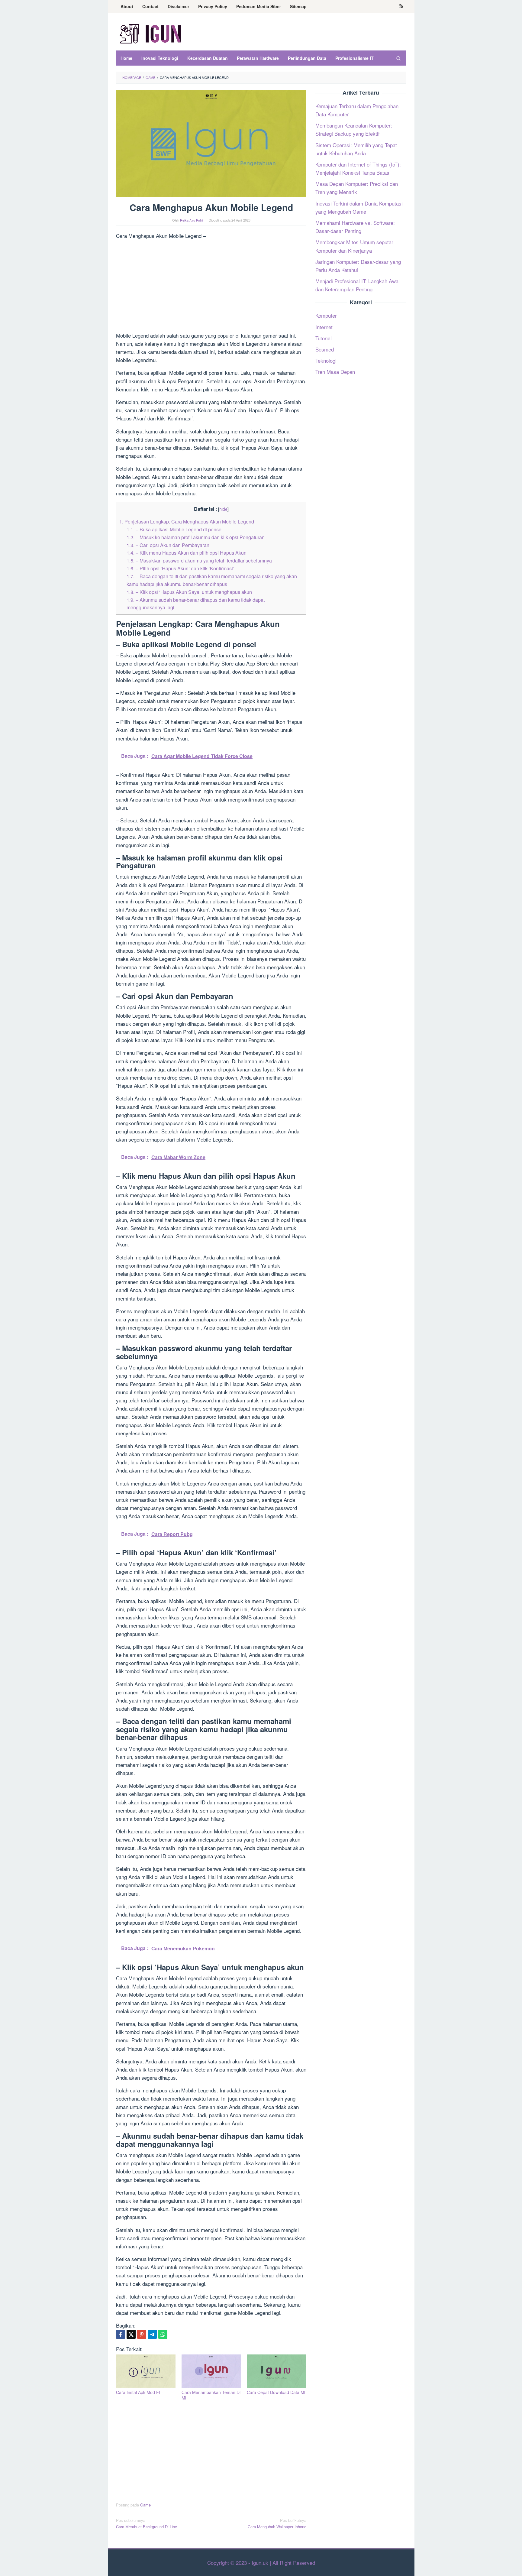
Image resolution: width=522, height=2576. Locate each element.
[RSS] (401, 6)
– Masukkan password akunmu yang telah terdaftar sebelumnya (199, 560)
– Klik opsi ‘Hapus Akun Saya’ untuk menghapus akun (189, 592)
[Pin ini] (142, 2334)
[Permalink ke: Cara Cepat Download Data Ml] (277, 2371)
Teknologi (326, 360)
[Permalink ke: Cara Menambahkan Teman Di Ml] (211, 2371)
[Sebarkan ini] (121, 2334)
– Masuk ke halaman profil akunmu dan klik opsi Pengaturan (196, 537)
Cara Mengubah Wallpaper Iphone (277, 2523)
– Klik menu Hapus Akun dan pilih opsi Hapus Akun (187, 552)
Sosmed (325, 349)
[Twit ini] (131, 2334)
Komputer (326, 315)
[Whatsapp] (163, 2334)
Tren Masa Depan (335, 372)
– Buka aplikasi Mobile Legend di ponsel (175, 529)
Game (145, 2505)
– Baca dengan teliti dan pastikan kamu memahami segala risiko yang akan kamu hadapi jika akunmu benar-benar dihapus (212, 580)
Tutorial (324, 338)
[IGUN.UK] (151, 33)
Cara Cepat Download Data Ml (276, 2392)
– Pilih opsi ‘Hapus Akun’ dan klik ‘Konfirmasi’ (180, 568)
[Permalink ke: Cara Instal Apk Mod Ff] (146, 2371)
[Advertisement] (211, 287)
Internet (324, 327)
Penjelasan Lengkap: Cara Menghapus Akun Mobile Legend (187, 521)
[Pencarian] (398, 58)
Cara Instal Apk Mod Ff (138, 2392)
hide (223, 509)
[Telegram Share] (152, 2334)
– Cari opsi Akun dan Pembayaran (168, 545)
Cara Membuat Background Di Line (147, 2523)
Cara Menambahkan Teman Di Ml (211, 2395)
